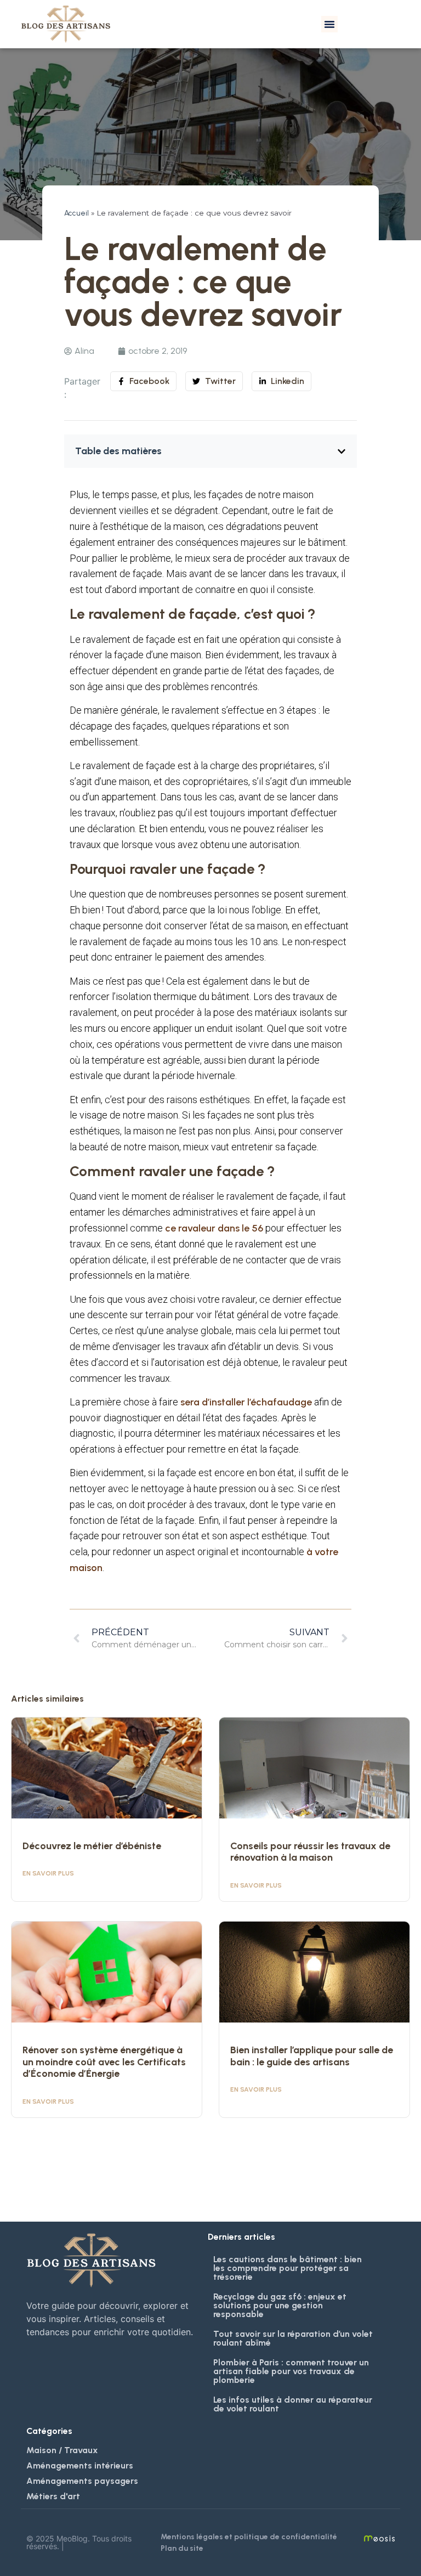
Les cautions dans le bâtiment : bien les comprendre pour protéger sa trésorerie (288, 2268)
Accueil (76, 213)
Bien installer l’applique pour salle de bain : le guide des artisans (312, 2056)
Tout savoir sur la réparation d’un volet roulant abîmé (293, 2338)
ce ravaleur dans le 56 (214, 1228)
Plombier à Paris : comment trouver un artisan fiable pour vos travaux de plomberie (291, 2371)
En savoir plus (48, 1873)
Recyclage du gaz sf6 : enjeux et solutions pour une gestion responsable (280, 2305)
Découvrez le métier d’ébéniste (92, 1846)
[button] (329, 24)
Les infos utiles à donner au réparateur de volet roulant (293, 2404)
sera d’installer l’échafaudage (246, 1402)
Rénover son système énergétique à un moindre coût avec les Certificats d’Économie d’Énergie (104, 2062)
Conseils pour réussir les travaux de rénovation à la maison (310, 1852)
